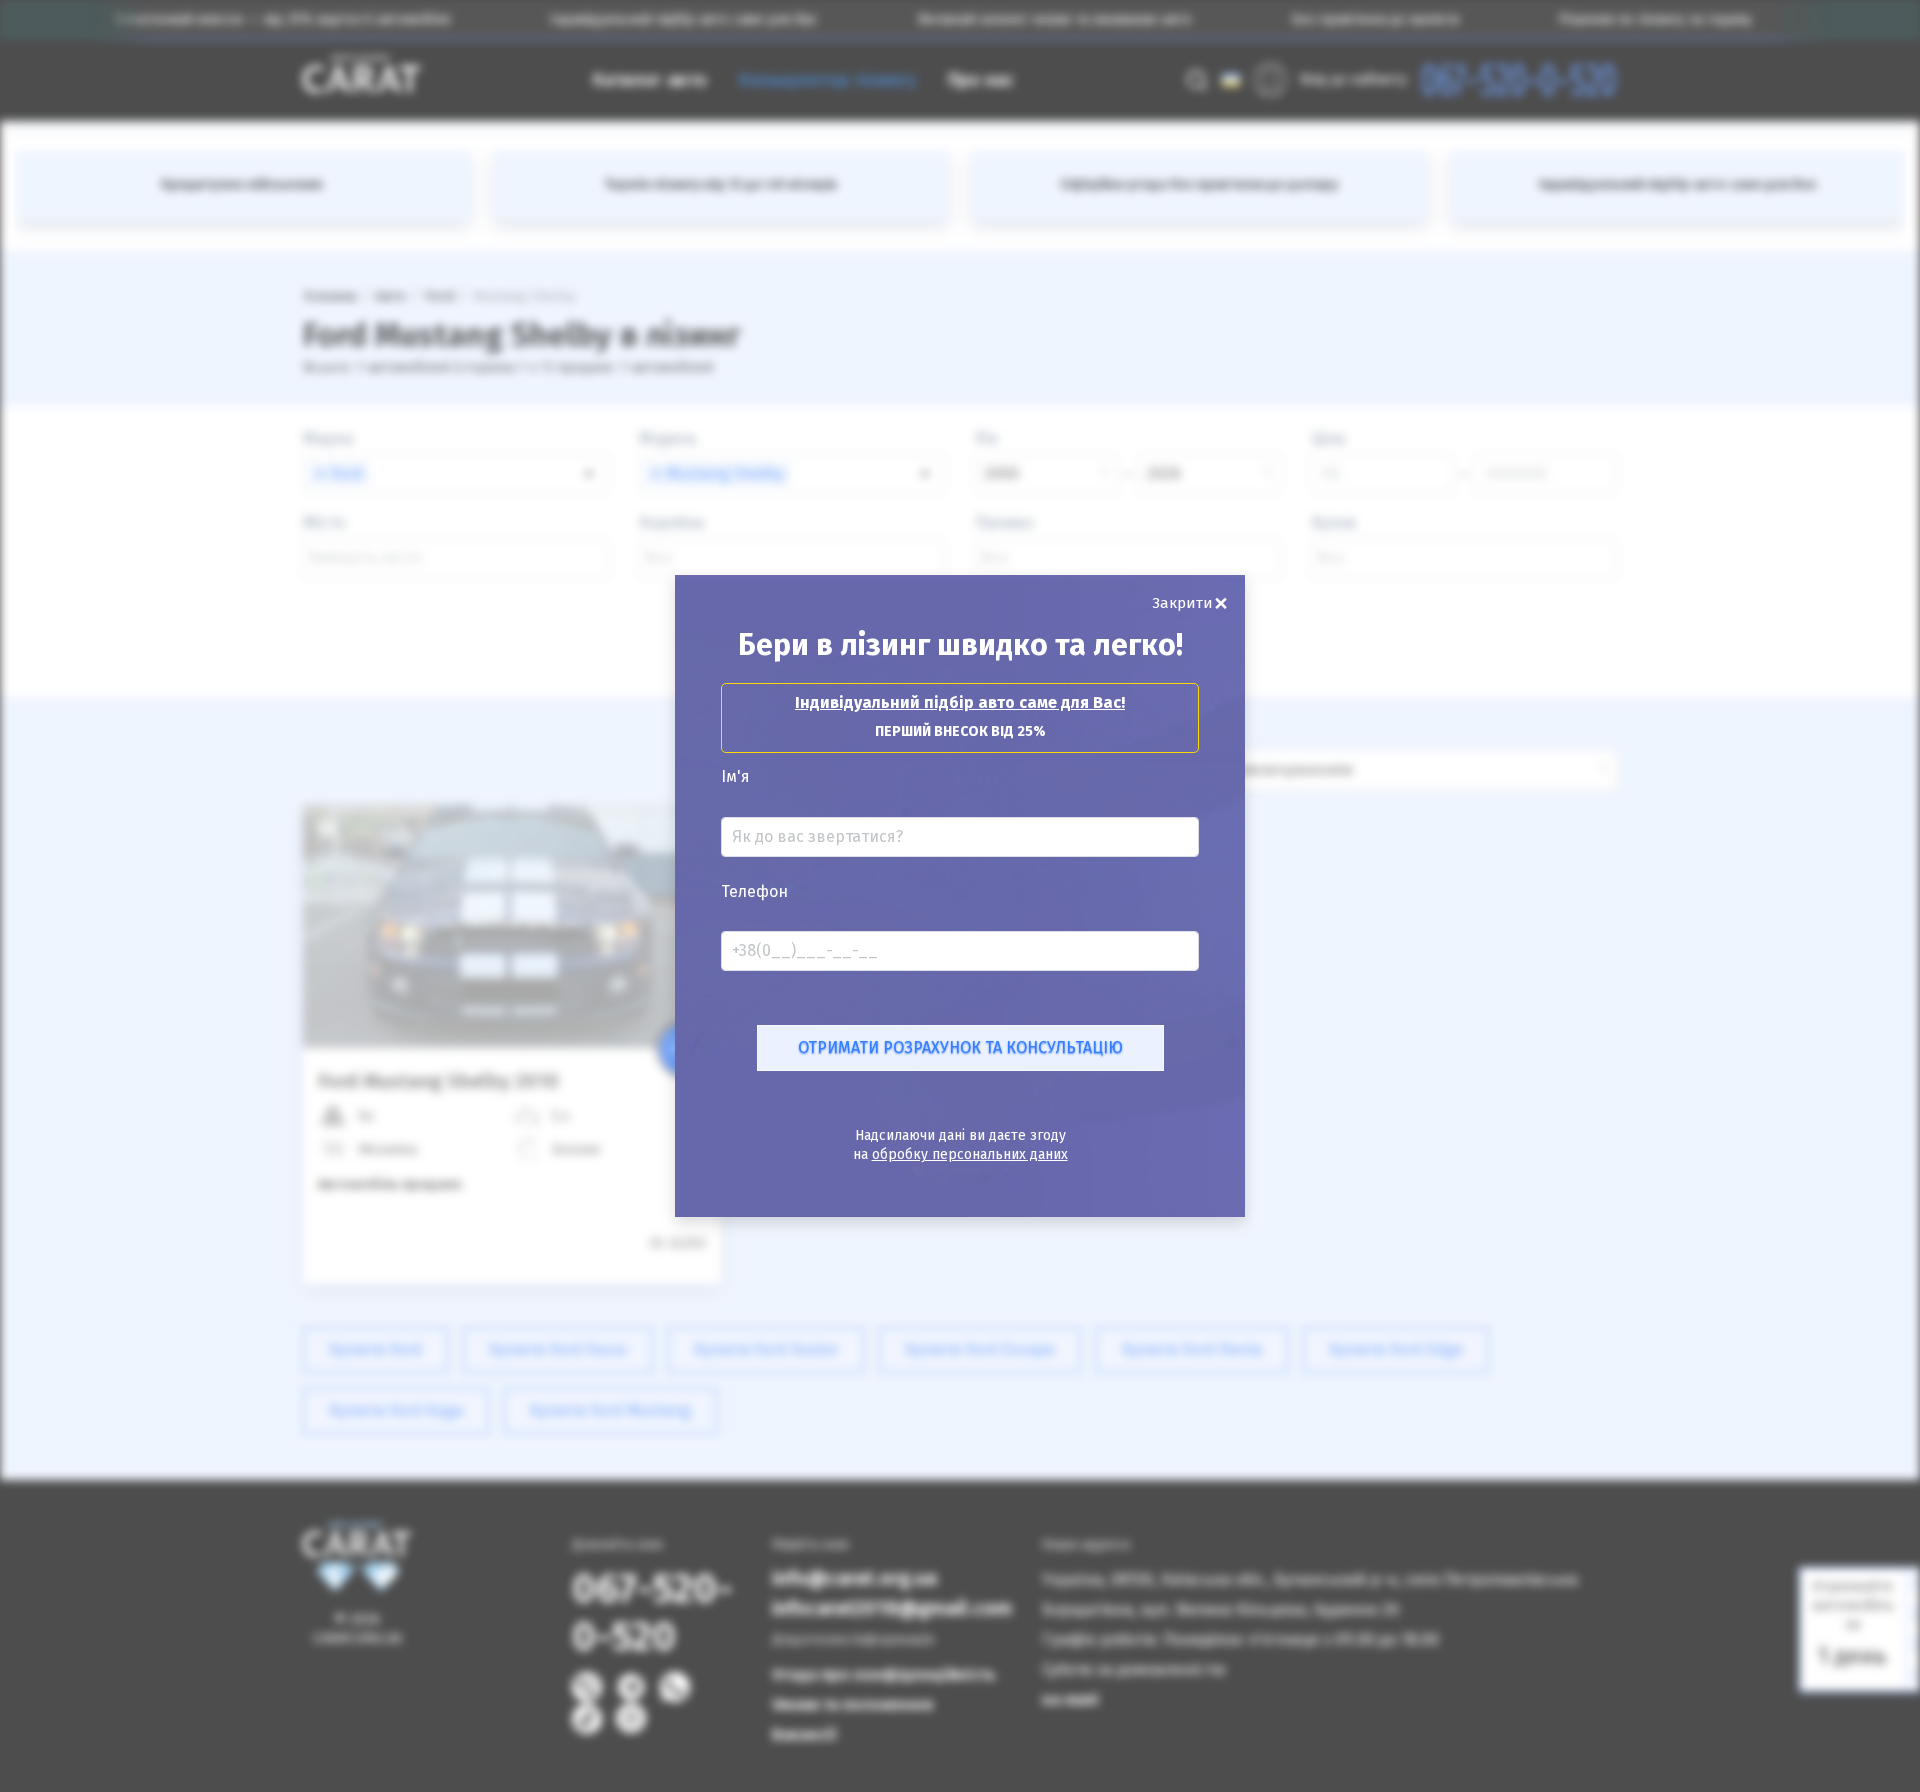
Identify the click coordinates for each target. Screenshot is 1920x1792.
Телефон (754, 892)
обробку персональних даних (970, 1154)
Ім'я (735, 777)
